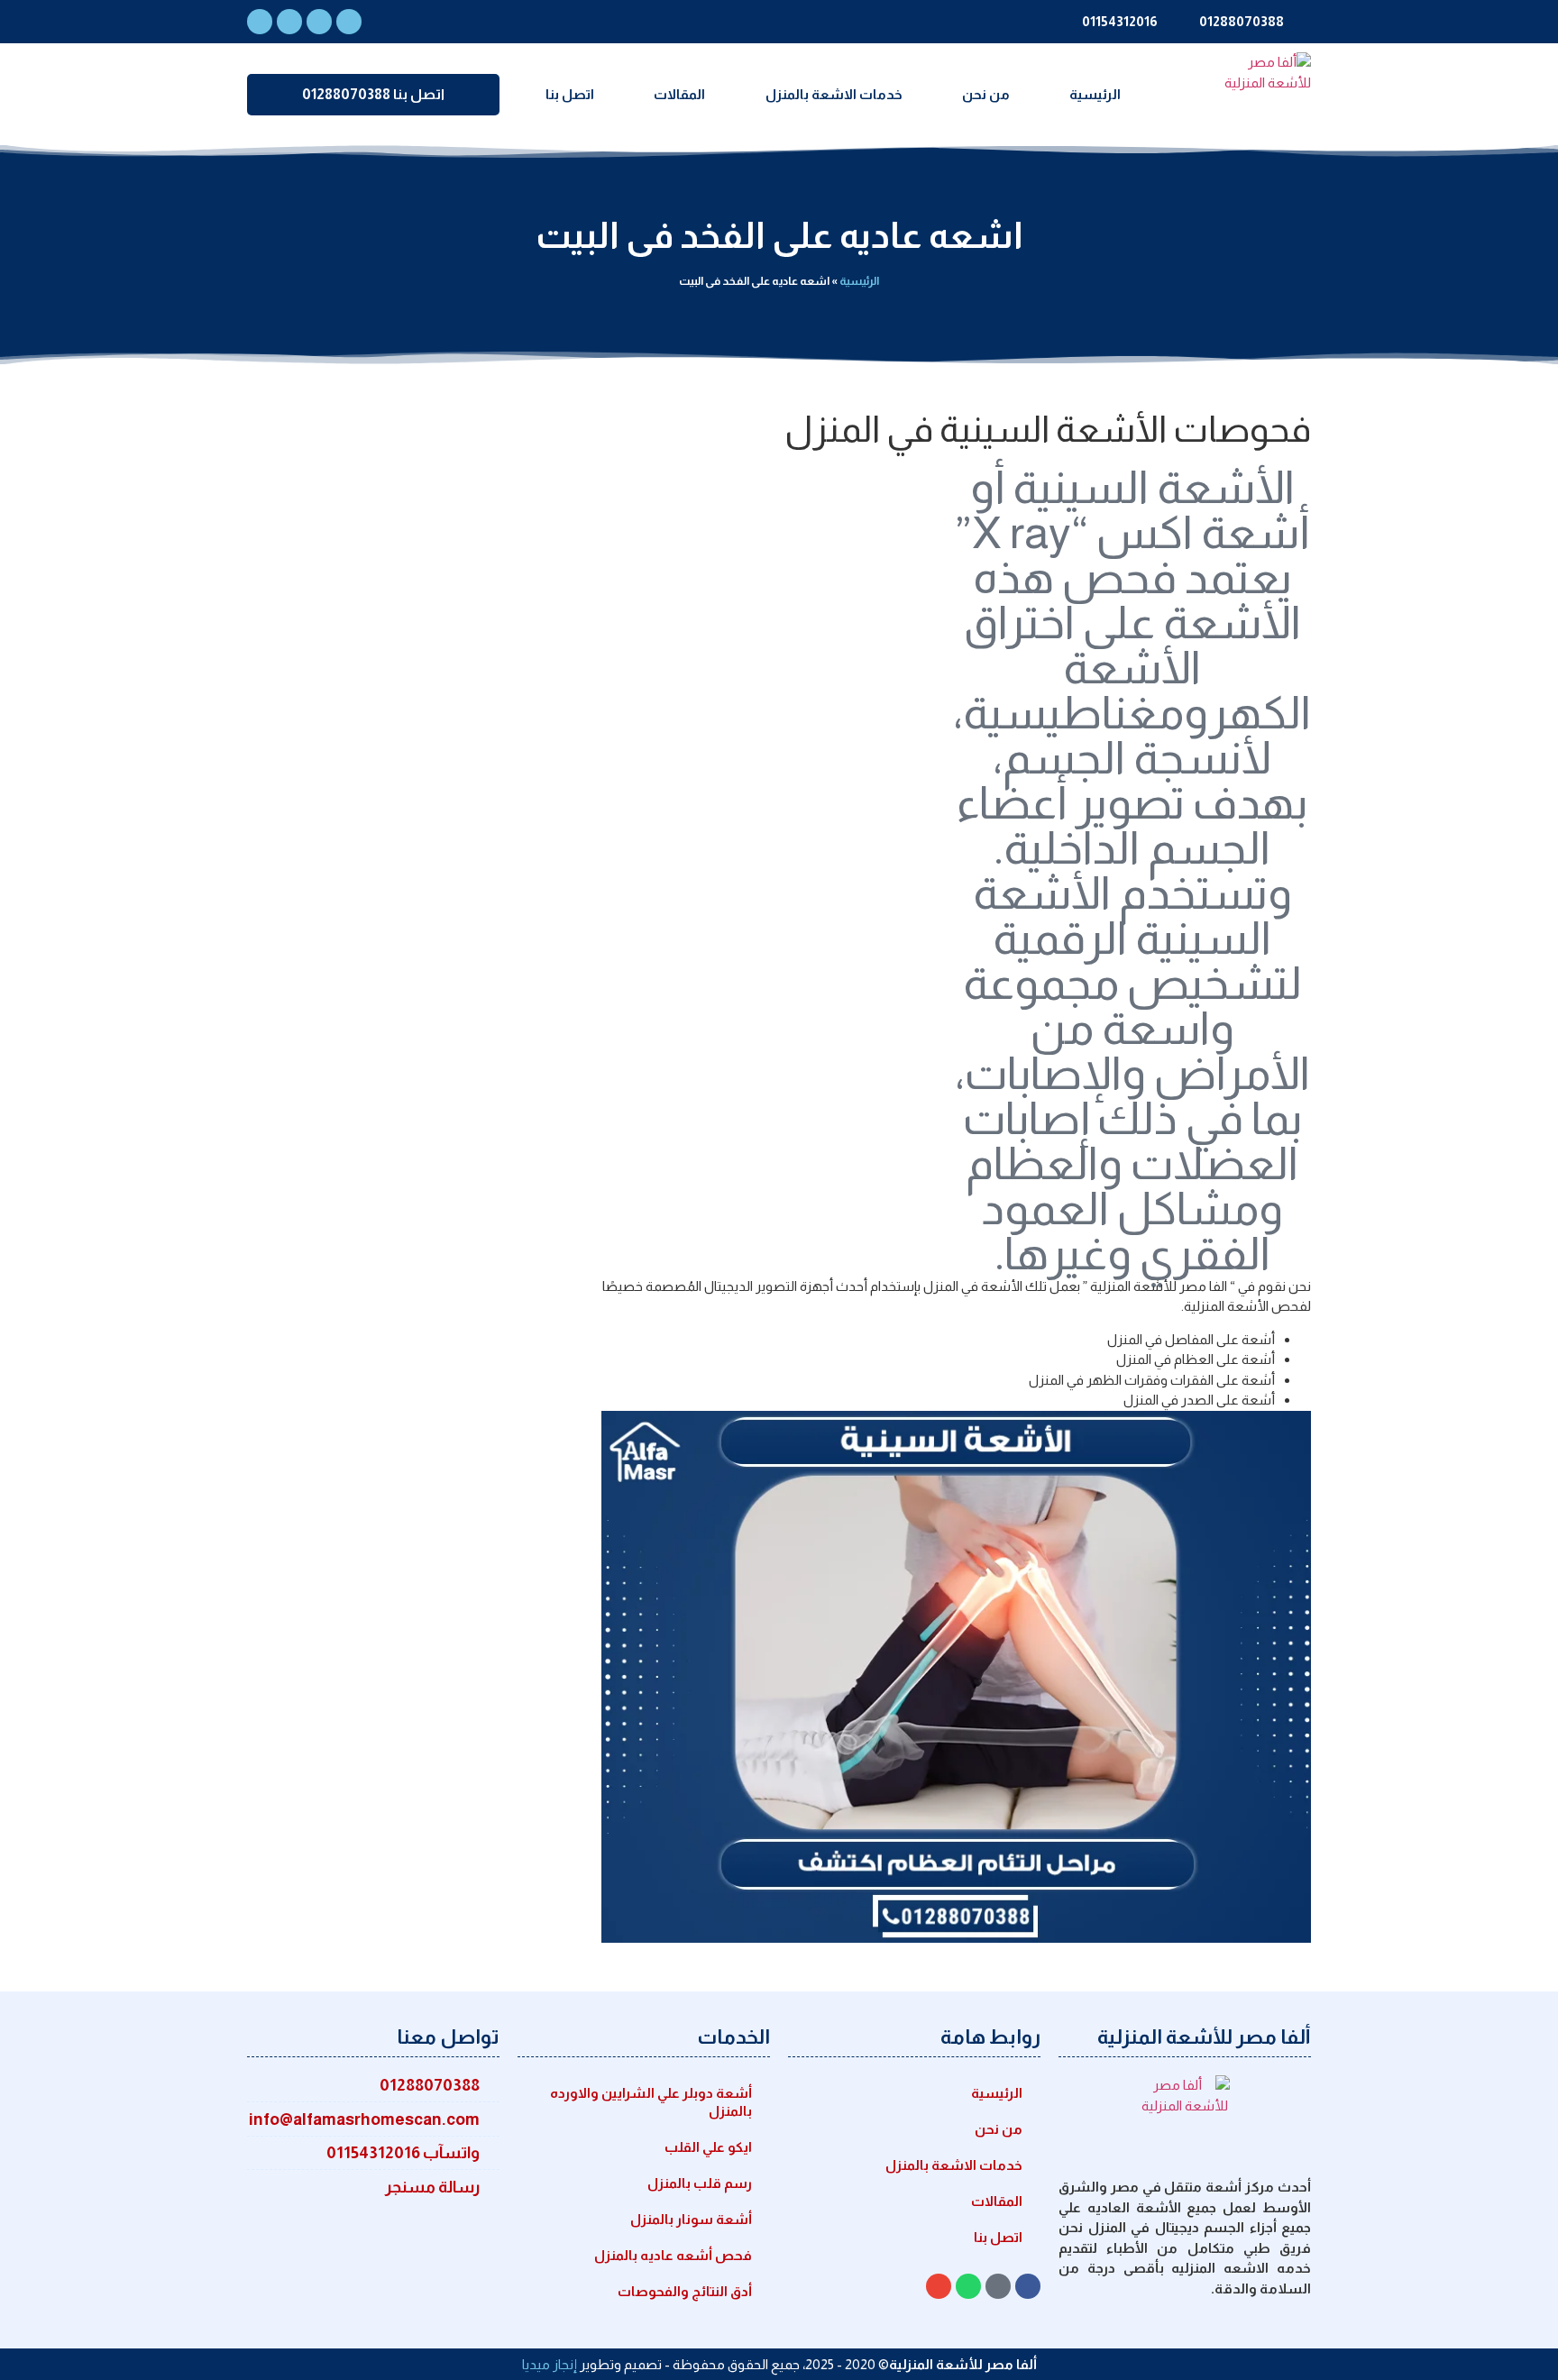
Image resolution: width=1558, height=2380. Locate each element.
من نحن (986, 94)
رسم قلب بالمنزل (700, 2183)
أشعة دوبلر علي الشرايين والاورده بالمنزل (651, 2102)
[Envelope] (319, 22)
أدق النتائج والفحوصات (685, 2291)
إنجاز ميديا (550, 2364)
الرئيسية (1095, 94)
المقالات (679, 94)
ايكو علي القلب (708, 2147)
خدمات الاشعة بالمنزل (834, 94)
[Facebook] (260, 22)
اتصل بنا (570, 94)
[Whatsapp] (289, 22)
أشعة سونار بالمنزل (691, 2219)
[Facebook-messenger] (349, 22)
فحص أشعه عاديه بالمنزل (673, 2255)
